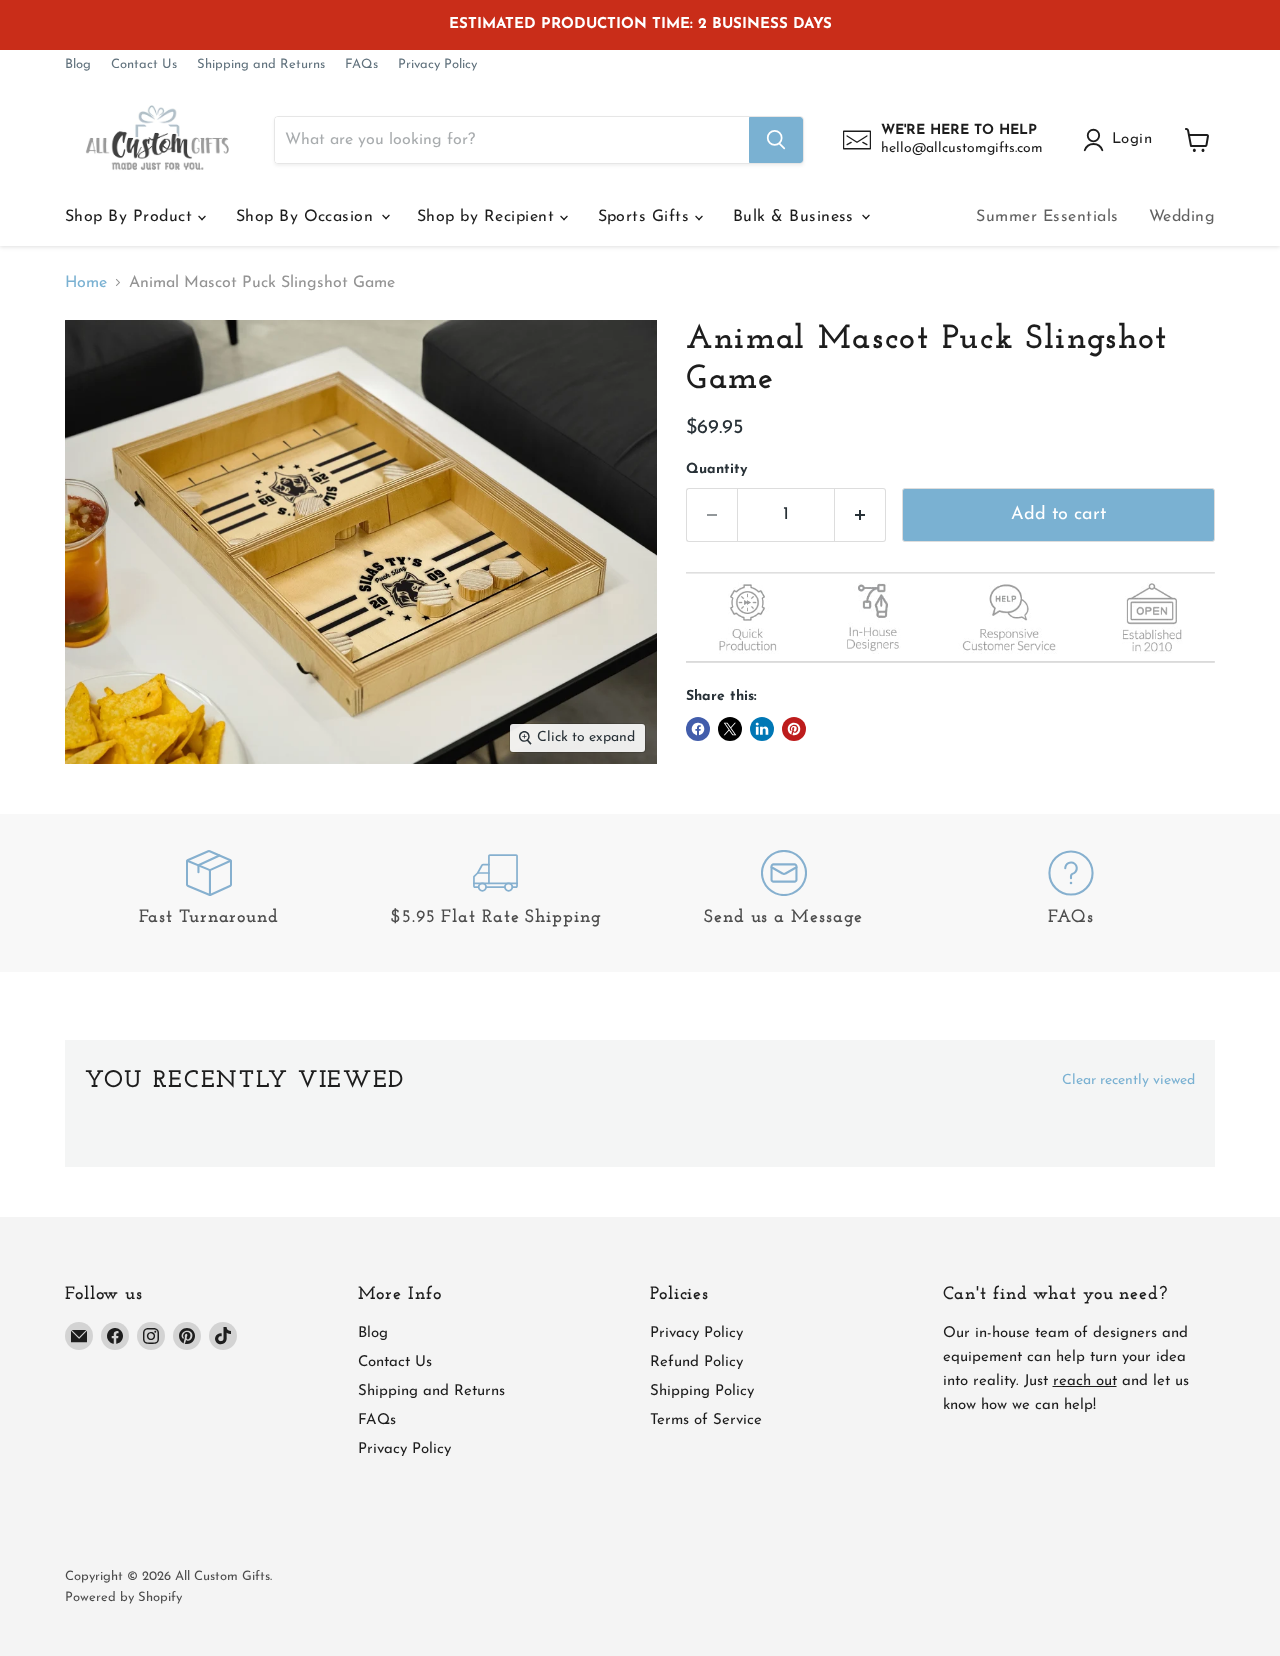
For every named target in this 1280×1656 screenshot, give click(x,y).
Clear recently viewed (1128, 1080)
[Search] (776, 140)
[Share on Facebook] (698, 729)
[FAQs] (1072, 892)
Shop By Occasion (307, 217)
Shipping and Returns (261, 64)
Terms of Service (706, 1420)
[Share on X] (730, 729)
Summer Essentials (1047, 217)
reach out (1085, 1381)
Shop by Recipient (488, 217)
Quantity (716, 469)
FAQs (361, 64)
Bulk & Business (796, 217)
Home (86, 283)
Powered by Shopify (123, 1597)
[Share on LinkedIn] (762, 729)
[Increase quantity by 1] (860, 515)
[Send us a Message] (784, 892)
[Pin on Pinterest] (794, 729)
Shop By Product (131, 217)
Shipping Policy (702, 1391)
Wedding (1182, 217)
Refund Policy (696, 1362)
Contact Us (144, 64)
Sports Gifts (646, 217)
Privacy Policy (437, 64)
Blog (78, 64)
